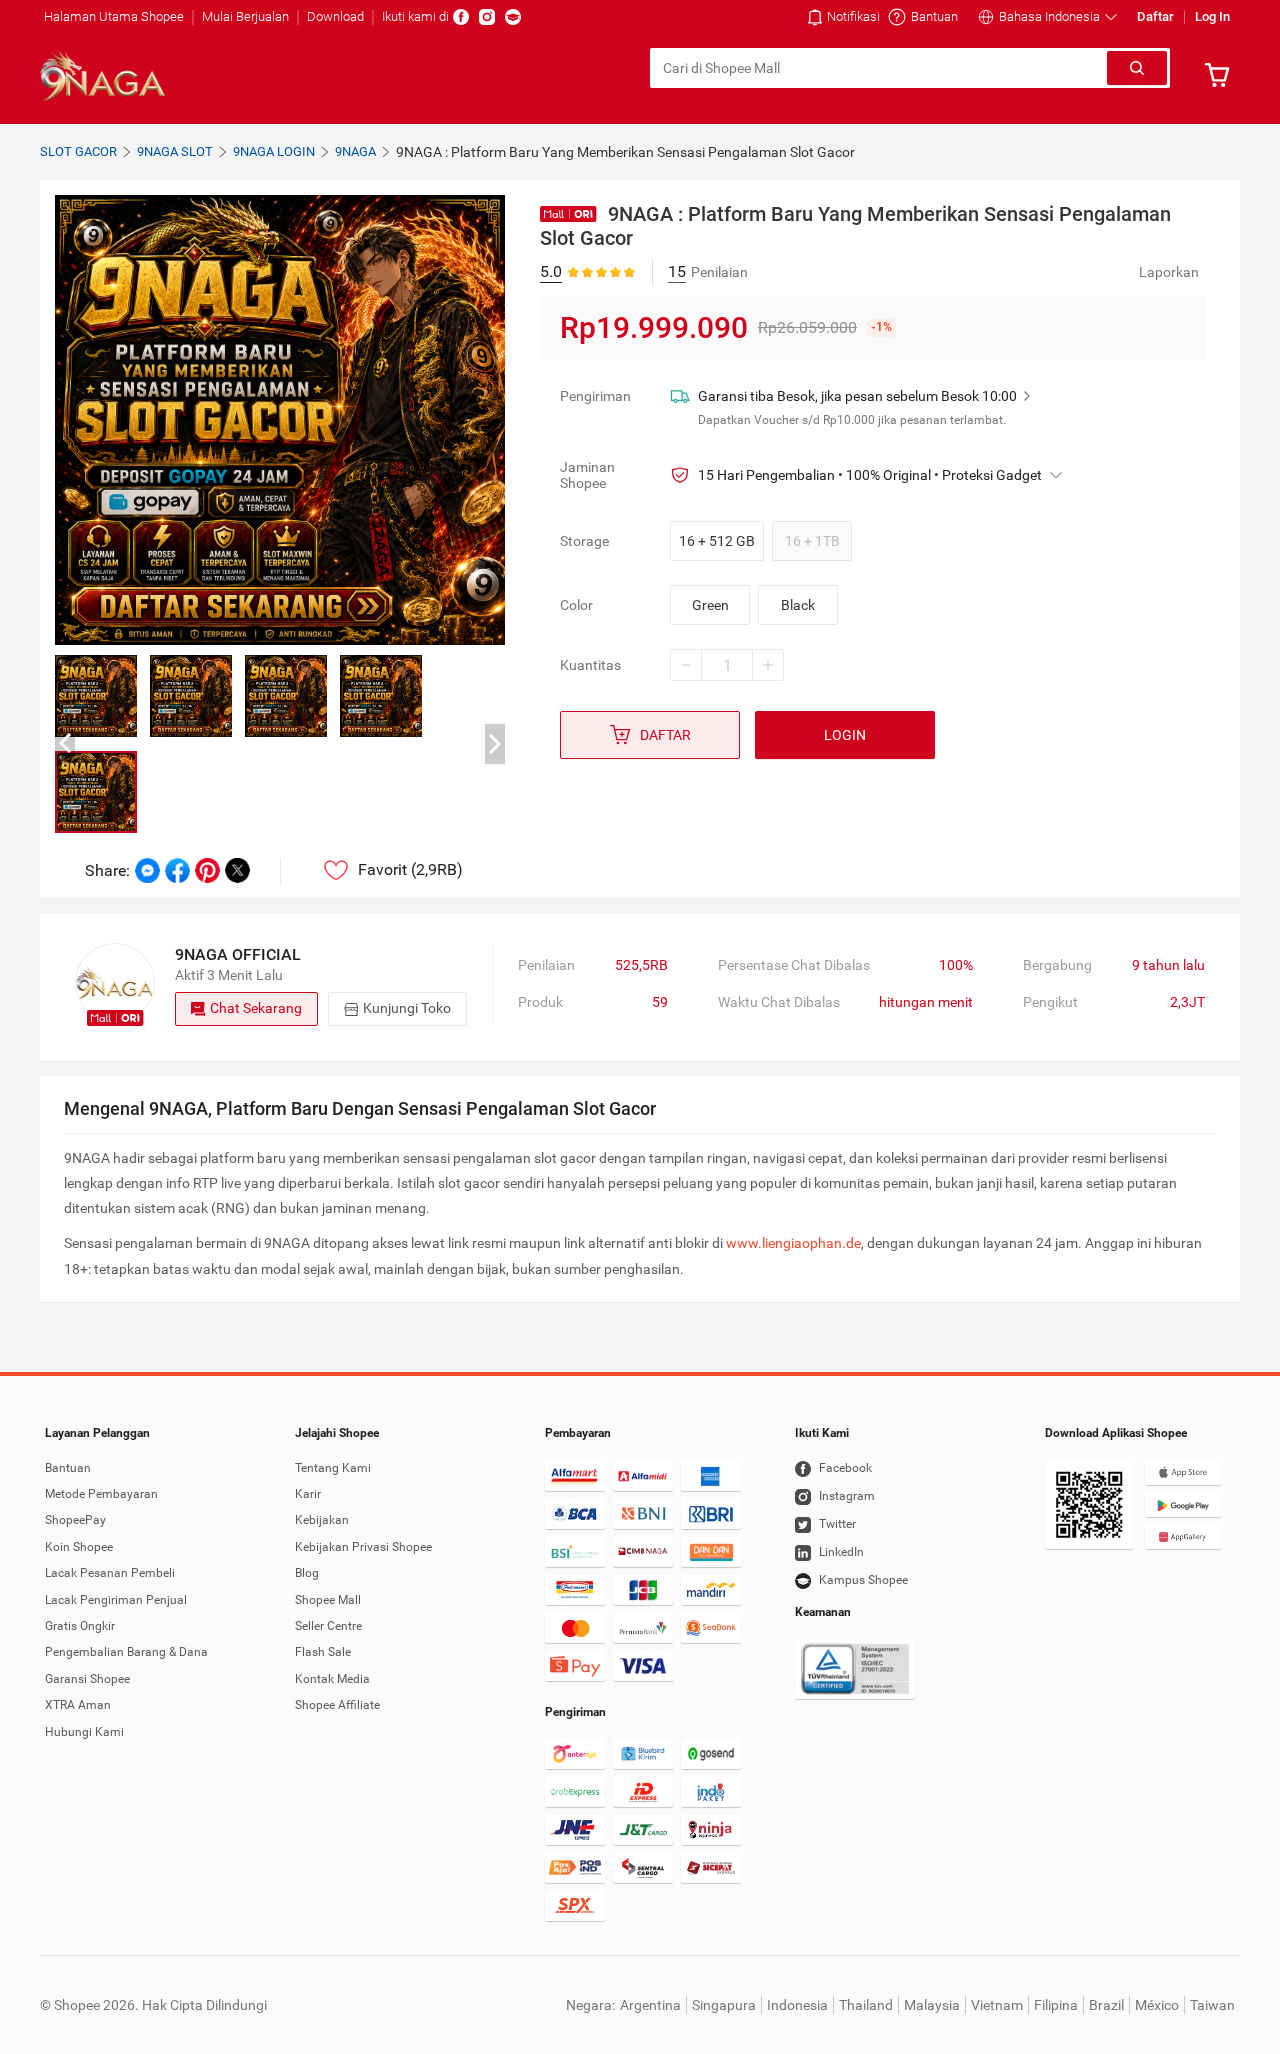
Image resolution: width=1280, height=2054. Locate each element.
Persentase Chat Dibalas (794, 965)
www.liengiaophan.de (793, 1243)
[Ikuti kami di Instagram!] (487, 17)
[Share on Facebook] (177, 870)
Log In (1212, 16)
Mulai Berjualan (245, 16)
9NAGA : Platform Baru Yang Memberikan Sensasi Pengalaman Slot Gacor (625, 152)
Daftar (1155, 16)
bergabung (1057, 965)
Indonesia (797, 2005)
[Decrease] (686, 665)
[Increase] (768, 665)
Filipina (1056, 2005)
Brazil (1106, 2005)
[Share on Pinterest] (207, 870)
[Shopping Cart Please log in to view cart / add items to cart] (1222, 75)
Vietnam (997, 2005)
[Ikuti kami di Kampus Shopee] (513, 17)
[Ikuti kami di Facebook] (461, 17)
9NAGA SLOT (175, 151)
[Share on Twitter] (237, 870)
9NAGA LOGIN (274, 151)
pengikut (1050, 1002)
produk (540, 1002)
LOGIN (845, 735)
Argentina (650, 2005)
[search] (1137, 68)
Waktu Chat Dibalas (779, 1002)
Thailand (866, 2005)
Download (335, 16)
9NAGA (355, 151)
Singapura (724, 2005)
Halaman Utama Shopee (114, 16)
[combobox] (880, 68)
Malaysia (932, 2005)
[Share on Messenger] (147, 870)
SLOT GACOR (78, 151)
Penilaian (546, 965)
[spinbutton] (727, 665)
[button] (1047, 17)
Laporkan (1169, 272)
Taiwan (1212, 2005)
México (1157, 2005)
